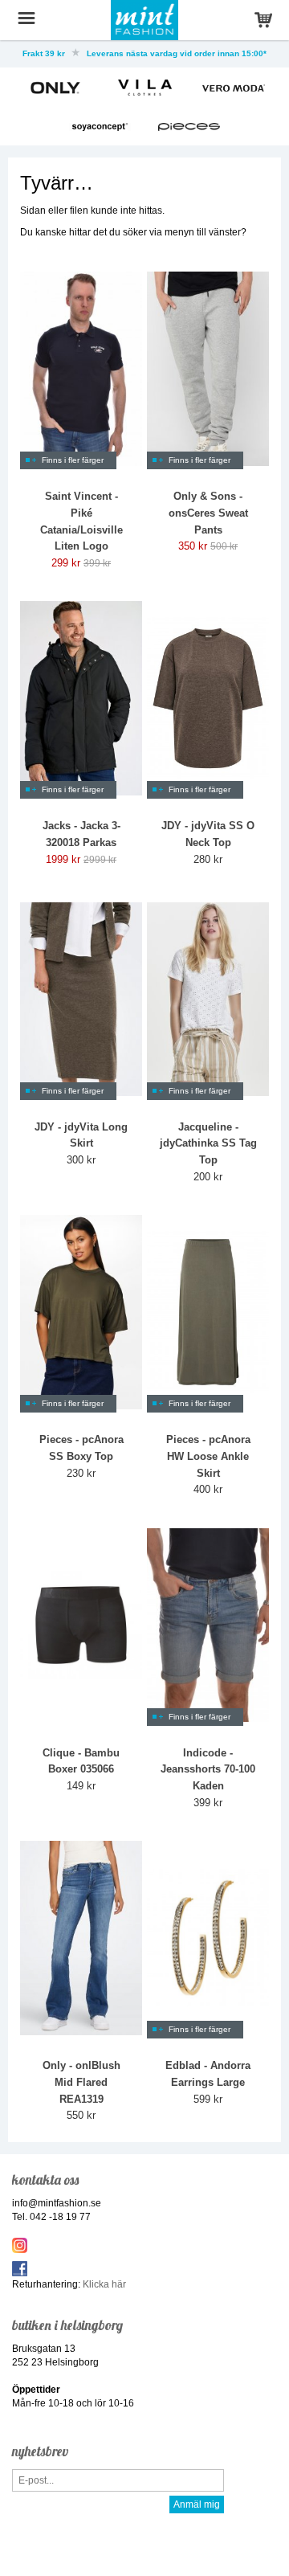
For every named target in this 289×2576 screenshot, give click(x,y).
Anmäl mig (197, 2504)
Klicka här (104, 2284)
